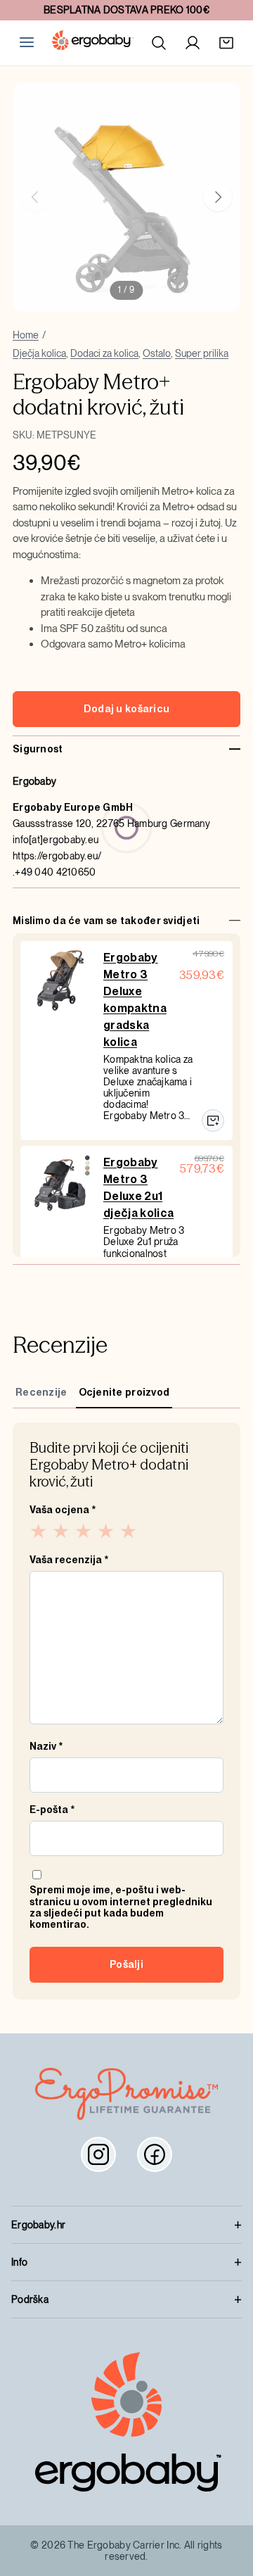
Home (26, 335)
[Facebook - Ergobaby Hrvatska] (155, 2154)
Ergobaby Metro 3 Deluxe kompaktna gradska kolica (135, 1000)
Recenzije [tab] (41, 1392)
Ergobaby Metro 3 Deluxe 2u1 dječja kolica (138, 1188)
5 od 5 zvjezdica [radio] (129, 1531)
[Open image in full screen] (126, 197)
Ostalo (157, 353)
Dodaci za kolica (104, 353)
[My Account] (193, 43)
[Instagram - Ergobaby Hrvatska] (98, 2154)
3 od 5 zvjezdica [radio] (84, 1531)
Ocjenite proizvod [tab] (124, 1392)
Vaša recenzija (69, 1560)
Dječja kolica (39, 353)
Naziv (46, 1746)
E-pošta (52, 1810)
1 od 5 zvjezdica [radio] (39, 1531)
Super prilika (202, 353)
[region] (126, 197)
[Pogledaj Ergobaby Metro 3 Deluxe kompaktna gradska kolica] (213, 1120)
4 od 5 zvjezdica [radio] (107, 1531)
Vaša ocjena (63, 1510)
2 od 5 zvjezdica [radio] (62, 1531)
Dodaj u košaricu (126, 709)
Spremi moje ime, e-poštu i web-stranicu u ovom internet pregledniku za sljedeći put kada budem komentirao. (121, 1907)
